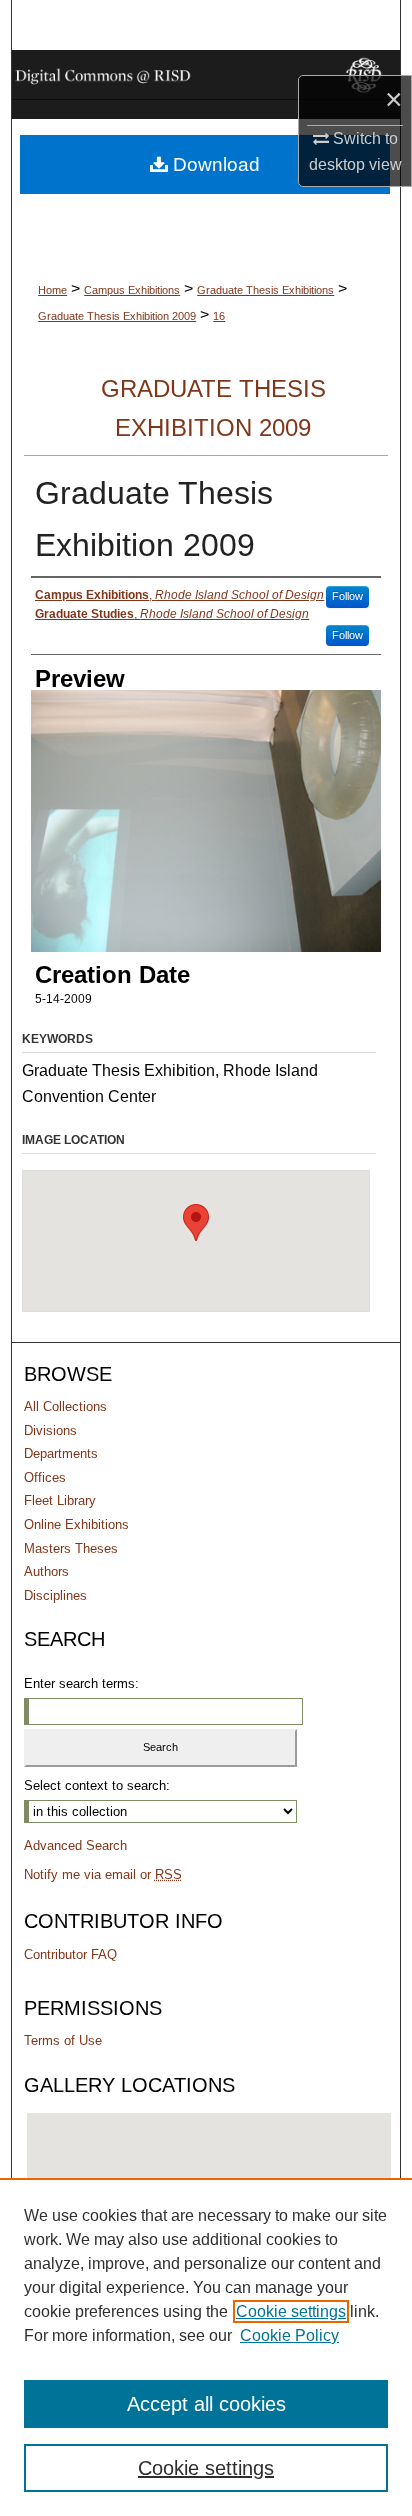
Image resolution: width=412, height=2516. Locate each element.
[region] (206, 2347)
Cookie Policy (289, 2335)
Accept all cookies (206, 2404)
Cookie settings (291, 2311)
